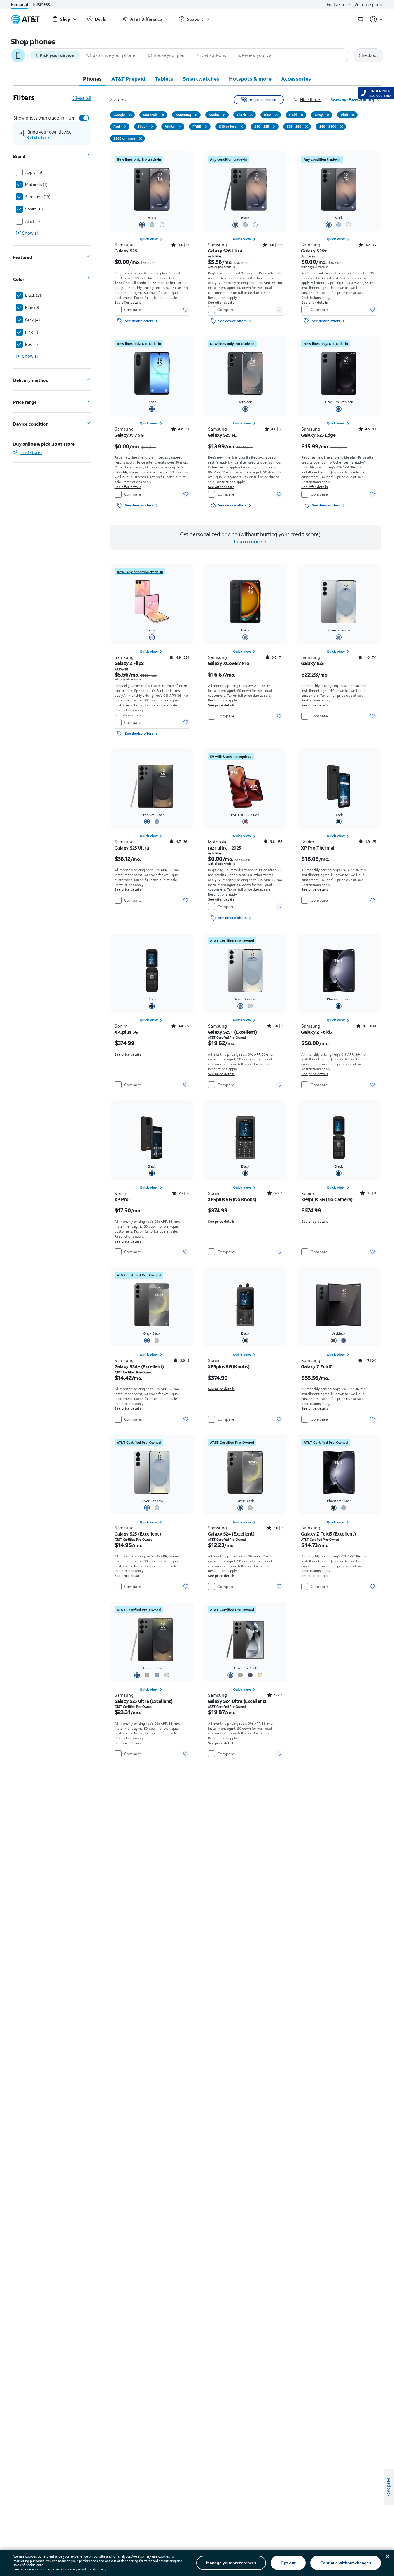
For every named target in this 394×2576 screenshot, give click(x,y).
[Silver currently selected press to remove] (152, 127)
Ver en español (369, 4)
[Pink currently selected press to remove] (353, 115)
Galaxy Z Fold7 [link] (316, 1366)
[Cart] (360, 19)
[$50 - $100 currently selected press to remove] (342, 127)
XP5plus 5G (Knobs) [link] (229, 1366)
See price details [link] (221, 705)
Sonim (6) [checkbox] (34, 209)
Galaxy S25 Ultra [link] (132, 848)
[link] (139, 159)
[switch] (78, 118)
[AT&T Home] (25, 19)
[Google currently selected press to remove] (130, 115)
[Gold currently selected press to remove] (302, 115)
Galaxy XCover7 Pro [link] (229, 663)
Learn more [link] (248, 541)
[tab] (92, 79)
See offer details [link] (128, 302)
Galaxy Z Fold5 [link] (317, 1032)
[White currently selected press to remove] (180, 127)
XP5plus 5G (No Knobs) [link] (232, 1199)
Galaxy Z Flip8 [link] (129, 663)
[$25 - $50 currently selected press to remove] (307, 127)
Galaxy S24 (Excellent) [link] (231, 1534)
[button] (312, 100)
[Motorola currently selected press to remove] (163, 115)
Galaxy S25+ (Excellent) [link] (232, 1032)
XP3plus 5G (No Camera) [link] (327, 1199)
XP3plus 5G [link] (126, 1032)
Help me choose (263, 100)
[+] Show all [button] (27, 233)
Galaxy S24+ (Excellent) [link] (139, 1366)
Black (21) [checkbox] (34, 295)
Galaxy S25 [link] (312, 663)
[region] (152, 239)
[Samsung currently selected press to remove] (196, 115)
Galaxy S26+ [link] (314, 251)
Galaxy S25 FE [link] (222, 435)
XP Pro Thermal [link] (318, 848)
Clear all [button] (82, 98)
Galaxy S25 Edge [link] (318, 435)
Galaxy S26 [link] (126, 251)
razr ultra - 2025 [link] (225, 848)
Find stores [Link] (31, 452)
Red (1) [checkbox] (31, 344)
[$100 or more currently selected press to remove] (141, 138)
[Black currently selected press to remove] (251, 115)
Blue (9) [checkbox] (32, 307)
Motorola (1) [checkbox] (36, 184)
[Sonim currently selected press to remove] (224, 115)
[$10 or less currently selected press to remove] (242, 127)
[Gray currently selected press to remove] (328, 115)
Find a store (338, 4)
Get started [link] (37, 137)
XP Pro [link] (122, 1199)
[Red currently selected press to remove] (125, 127)
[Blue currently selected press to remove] (276, 115)
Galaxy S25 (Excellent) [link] (138, 1534)
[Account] (376, 19)
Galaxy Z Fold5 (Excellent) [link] (329, 1534)
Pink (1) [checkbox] (32, 332)
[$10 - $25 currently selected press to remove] (274, 127)
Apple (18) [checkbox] (34, 172)
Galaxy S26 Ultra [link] (225, 251)
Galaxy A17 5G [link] (129, 435)
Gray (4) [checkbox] (33, 320)
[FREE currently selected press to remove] (206, 127)
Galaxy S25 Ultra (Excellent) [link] (144, 1701)
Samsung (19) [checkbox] (38, 197)
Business (41, 4)
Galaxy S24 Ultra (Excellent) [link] (237, 1701)
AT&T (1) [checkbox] (33, 221)
